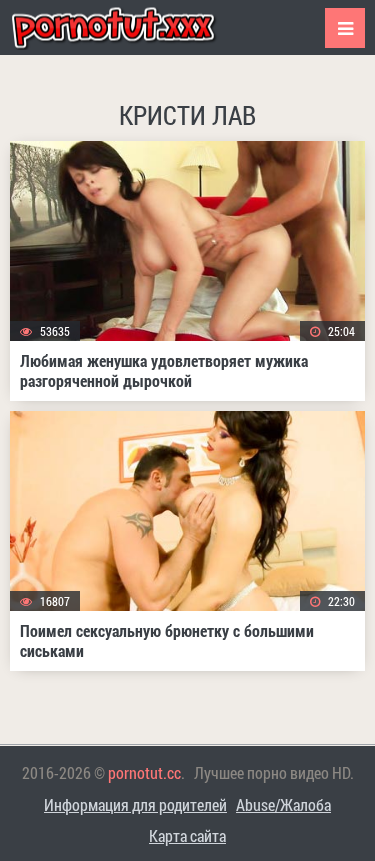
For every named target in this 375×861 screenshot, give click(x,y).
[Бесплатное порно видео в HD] (130, 27)
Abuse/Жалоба (283, 804)
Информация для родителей (135, 804)
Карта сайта (187, 835)
